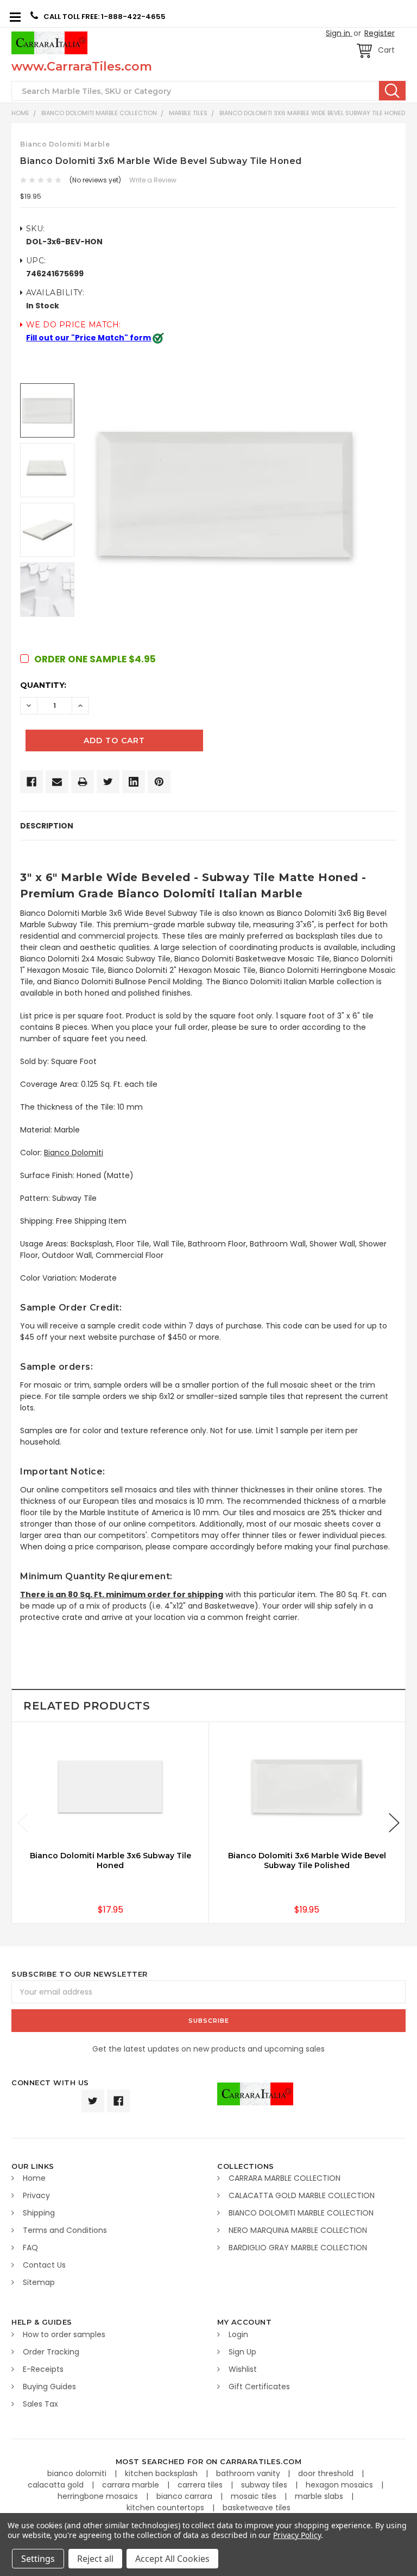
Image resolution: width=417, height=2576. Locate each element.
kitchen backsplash (162, 2473)
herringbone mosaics (99, 2496)
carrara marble (132, 2485)
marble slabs (320, 2496)
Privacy (36, 2195)
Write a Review (153, 180)
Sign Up (242, 2352)
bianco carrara (185, 2496)
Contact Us (44, 2265)
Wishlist (243, 2369)
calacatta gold (57, 2485)
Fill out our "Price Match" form (89, 338)
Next (394, 1823)
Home (20, 113)
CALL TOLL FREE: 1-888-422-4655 (105, 17)
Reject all (95, 2559)
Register (380, 33)
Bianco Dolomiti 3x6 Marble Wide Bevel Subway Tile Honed (312, 113)
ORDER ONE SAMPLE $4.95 (95, 659)
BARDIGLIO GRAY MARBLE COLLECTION (298, 2248)
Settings (38, 2559)
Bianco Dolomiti (74, 1153)
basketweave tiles (257, 2508)
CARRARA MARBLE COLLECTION (285, 2178)
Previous (23, 1823)
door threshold (327, 2473)
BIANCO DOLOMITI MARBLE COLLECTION (99, 113)
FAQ (30, 2248)
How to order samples (64, 2334)
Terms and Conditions (65, 2230)
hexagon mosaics (340, 2485)
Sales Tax (40, 2404)
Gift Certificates (259, 2387)
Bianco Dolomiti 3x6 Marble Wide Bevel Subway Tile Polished (307, 1860)
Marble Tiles (188, 113)
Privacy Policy (297, 2535)
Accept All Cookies (172, 2559)
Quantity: (43, 685)
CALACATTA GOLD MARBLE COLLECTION (302, 2195)
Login (238, 2334)
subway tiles (265, 2485)
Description (47, 826)
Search (392, 91)
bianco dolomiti (78, 2473)
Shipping (39, 2213)
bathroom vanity (249, 2473)
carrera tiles (201, 2485)
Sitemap (39, 2282)
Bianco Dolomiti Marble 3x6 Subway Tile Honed (110, 1860)
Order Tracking (51, 2352)
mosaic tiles (255, 2496)
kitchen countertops (166, 2508)
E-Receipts (43, 2369)
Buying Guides (49, 2387)
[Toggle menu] (15, 17)
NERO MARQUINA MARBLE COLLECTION (298, 2230)
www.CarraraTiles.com (82, 67)
